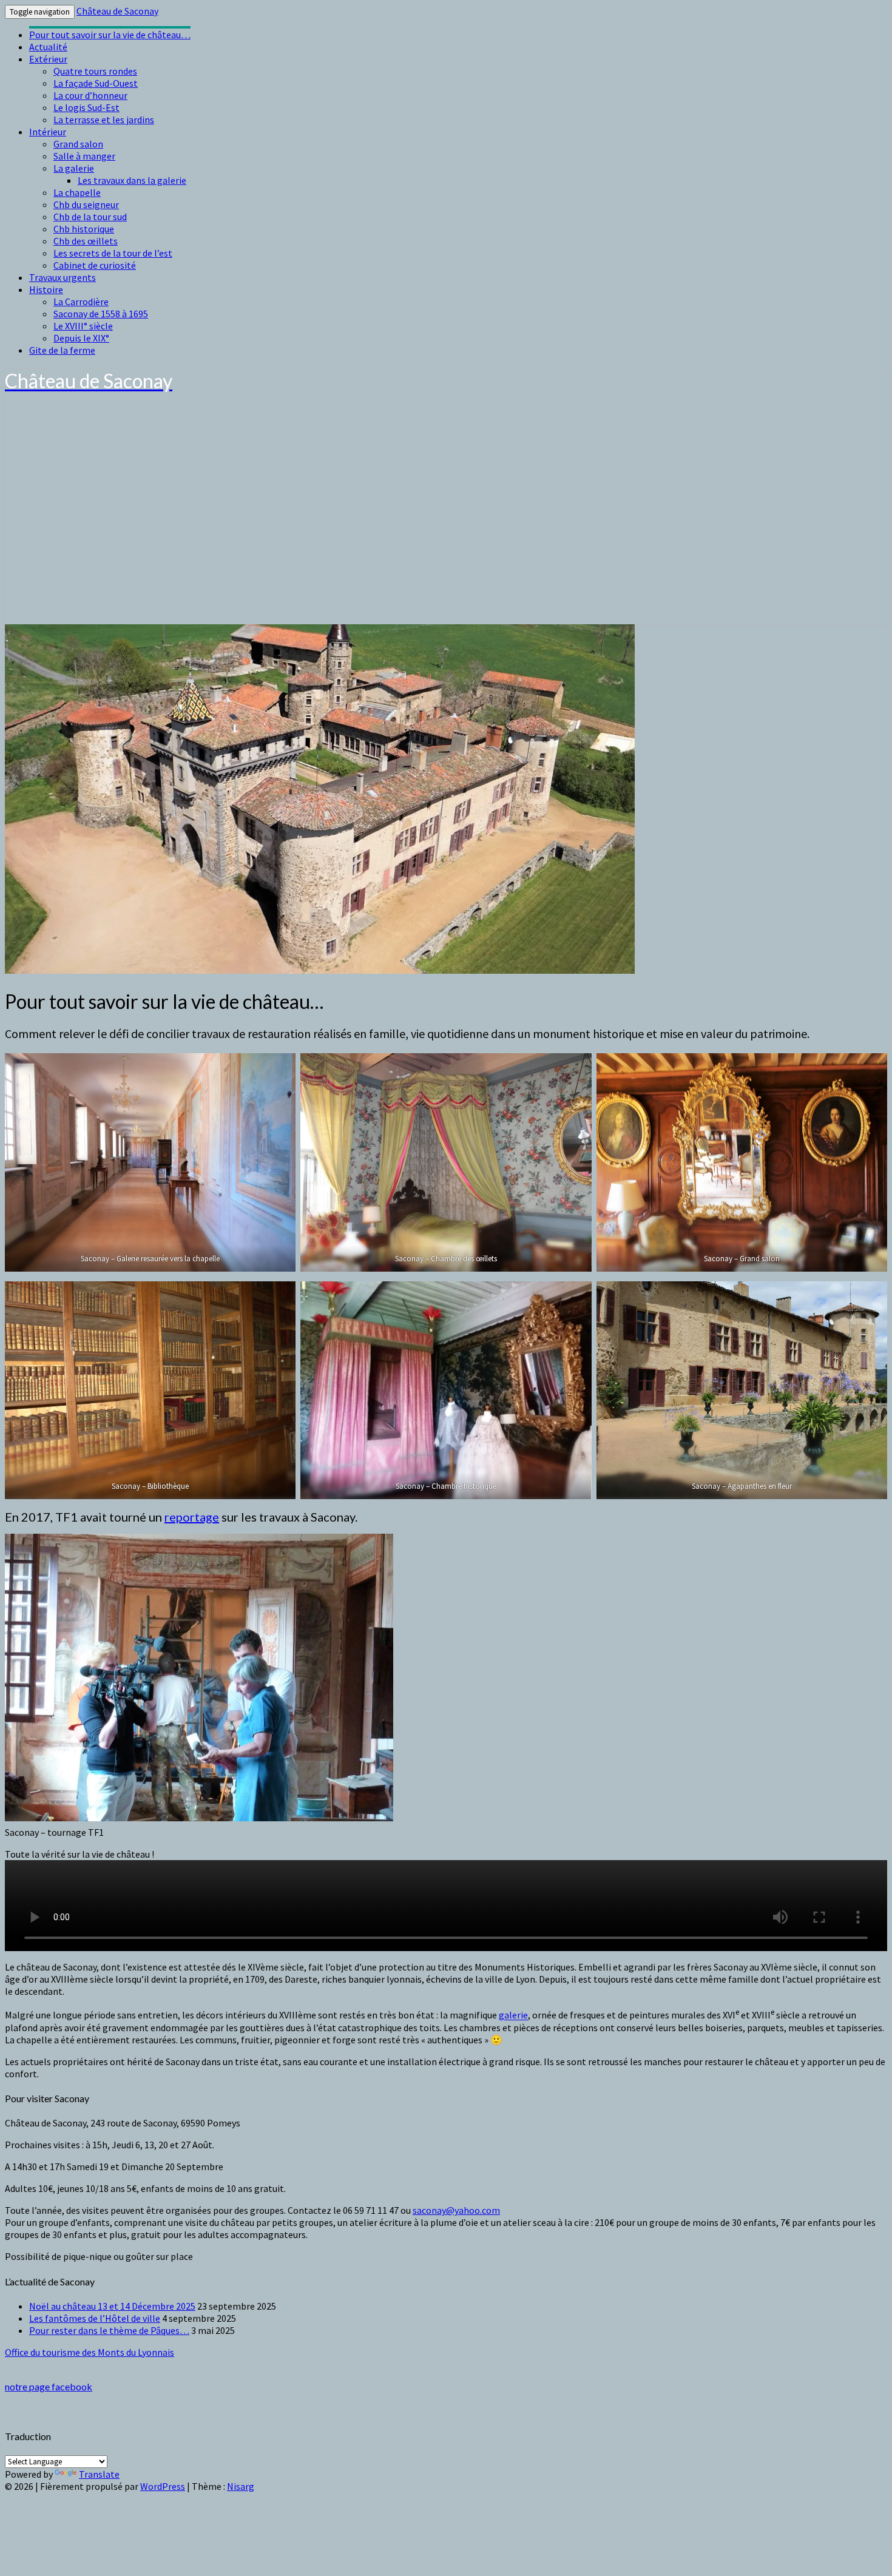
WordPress (163, 2486)
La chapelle (77, 192)
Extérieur (48, 59)
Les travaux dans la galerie (132, 180)
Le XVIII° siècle (83, 326)
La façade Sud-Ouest (96, 83)
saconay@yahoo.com (456, 2210)
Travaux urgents (63, 277)
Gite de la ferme (62, 350)
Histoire (46, 289)
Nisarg (241, 2486)
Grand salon (78, 144)
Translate (99, 2474)
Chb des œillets (86, 241)
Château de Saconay (117, 11)
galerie (513, 2015)
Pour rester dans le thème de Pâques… (109, 2330)
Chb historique (84, 229)
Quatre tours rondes (95, 71)
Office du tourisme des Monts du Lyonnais (90, 2352)
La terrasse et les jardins (104, 120)
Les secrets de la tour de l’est (113, 253)
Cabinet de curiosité (95, 265)
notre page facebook (49, 2386)
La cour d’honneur (90, 95)
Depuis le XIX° (81, 338)
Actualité (48, 47)
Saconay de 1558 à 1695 (101, 314)
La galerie (74, 168)
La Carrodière (81, 302)
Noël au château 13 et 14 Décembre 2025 (112, 2306)
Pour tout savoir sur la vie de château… (110, 35)
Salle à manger (84, 156)
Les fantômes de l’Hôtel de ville (95, 2318)
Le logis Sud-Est (86, 107)
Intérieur (48, 132)
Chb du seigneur (86, 204)
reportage (192, 1517)
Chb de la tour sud (90, 217)
